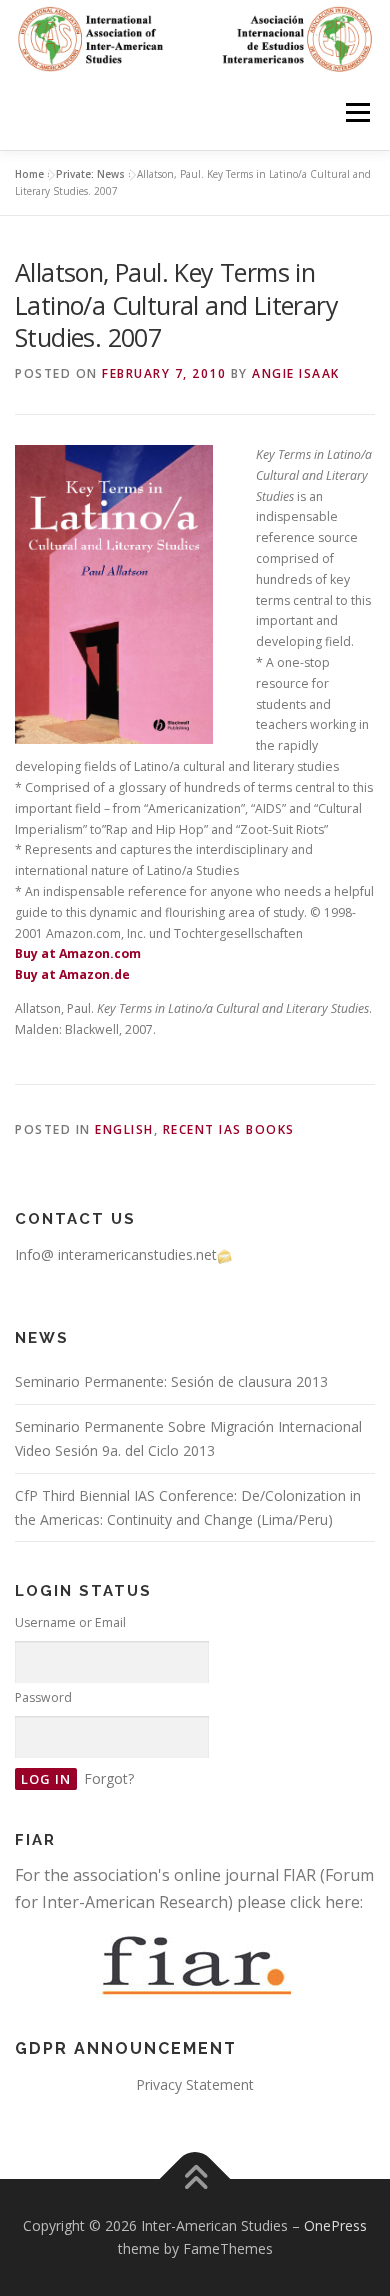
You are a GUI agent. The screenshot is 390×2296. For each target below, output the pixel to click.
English (124, 1129)
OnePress (335, 2225)
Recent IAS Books (229, 1129)
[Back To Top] (195, 2178)
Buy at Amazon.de (72, 974)
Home (29, 174)
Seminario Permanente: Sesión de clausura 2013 (171, 1381)
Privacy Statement (195, 2084)
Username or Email (70, 1622)
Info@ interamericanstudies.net (116, 1254)
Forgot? (109, 1778)
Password (43, 1697)
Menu (356, 112)
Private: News (90, 174)
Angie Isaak (296, 373)
